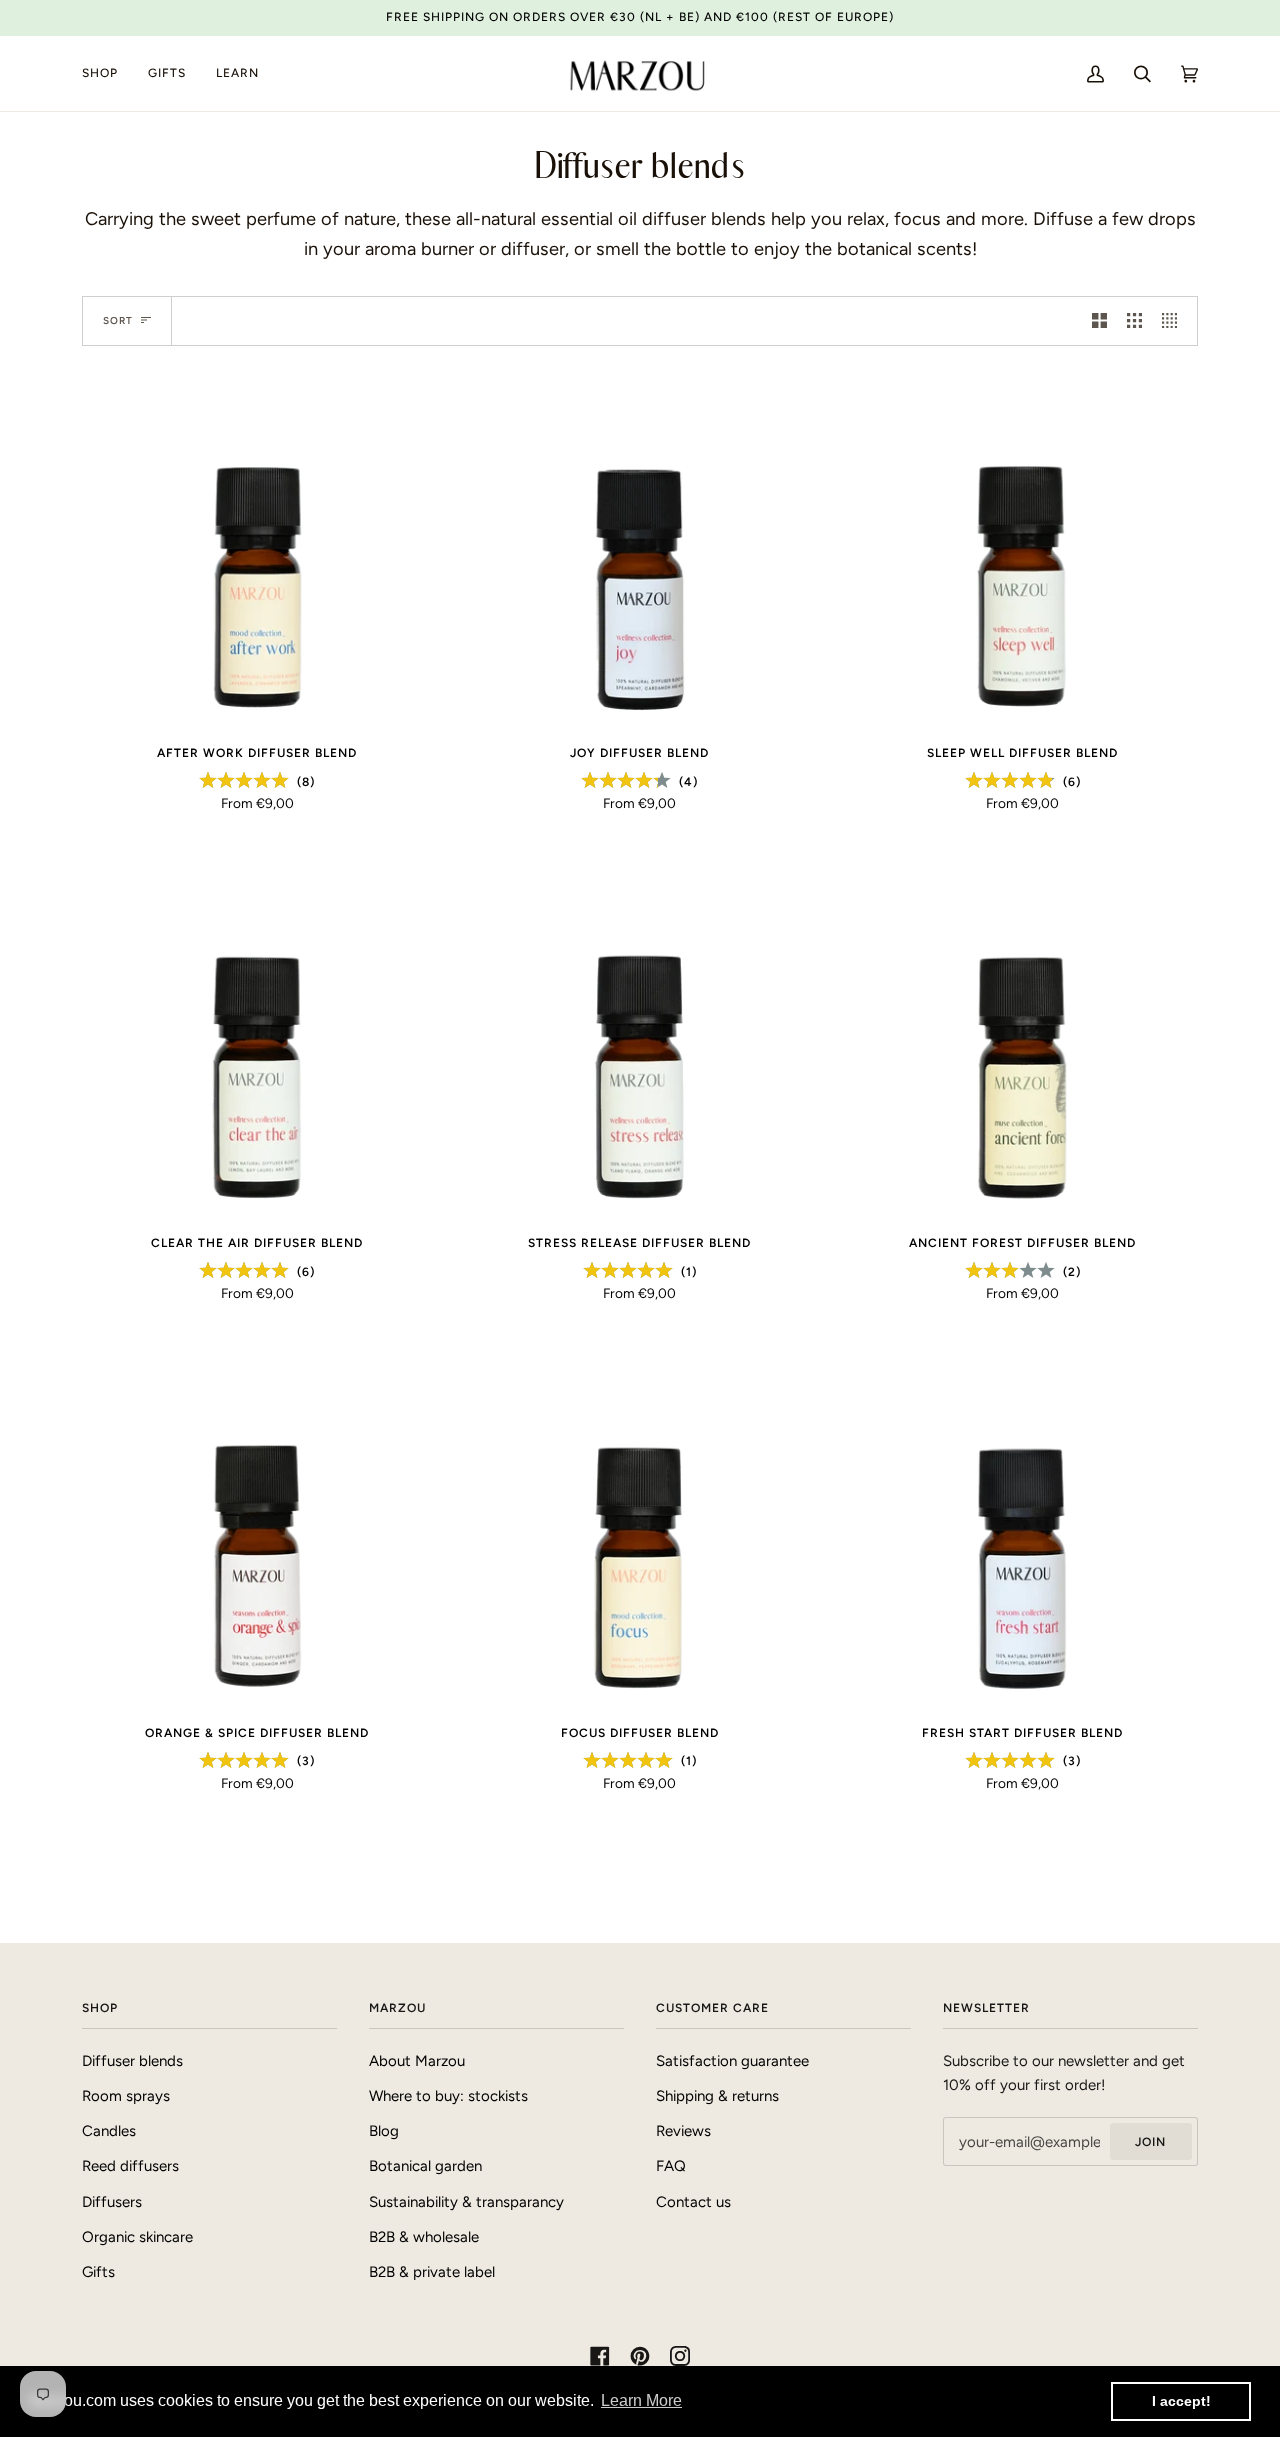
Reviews (683, 2131)
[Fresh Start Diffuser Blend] (1022, 1532)
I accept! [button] (1181, 2401)
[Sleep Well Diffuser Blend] (1022, 553)
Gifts (98, 2272)
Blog (384, 2131)
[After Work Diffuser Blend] (257, 553)
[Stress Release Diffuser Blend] (640, 1042)
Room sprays (126, 2096)
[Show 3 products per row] (1134, 321)
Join (1150, 2142)
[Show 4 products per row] (1174, 321)
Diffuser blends (132, 2061)
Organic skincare (137, 2237)
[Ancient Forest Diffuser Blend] (1022, 1042)
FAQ (671, 2166)
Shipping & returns (717, 2096)
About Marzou (417, 2061)
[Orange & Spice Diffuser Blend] (257, 1532)
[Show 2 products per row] (1099, 321)
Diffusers (112, 2202)
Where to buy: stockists (448, 2096)
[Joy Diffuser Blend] (640, 553)
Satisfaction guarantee (732, 2061)
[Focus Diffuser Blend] (640, 1532)
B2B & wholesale (424, 2237)
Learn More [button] (641, 2400)
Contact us (693, 2202)
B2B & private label (432, 2272)
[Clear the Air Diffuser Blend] (257, 1042)
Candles (109, 2131)
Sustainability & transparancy (466, 2202)
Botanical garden (425, 2166)
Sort (118, 320)
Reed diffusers (130, 2166)
